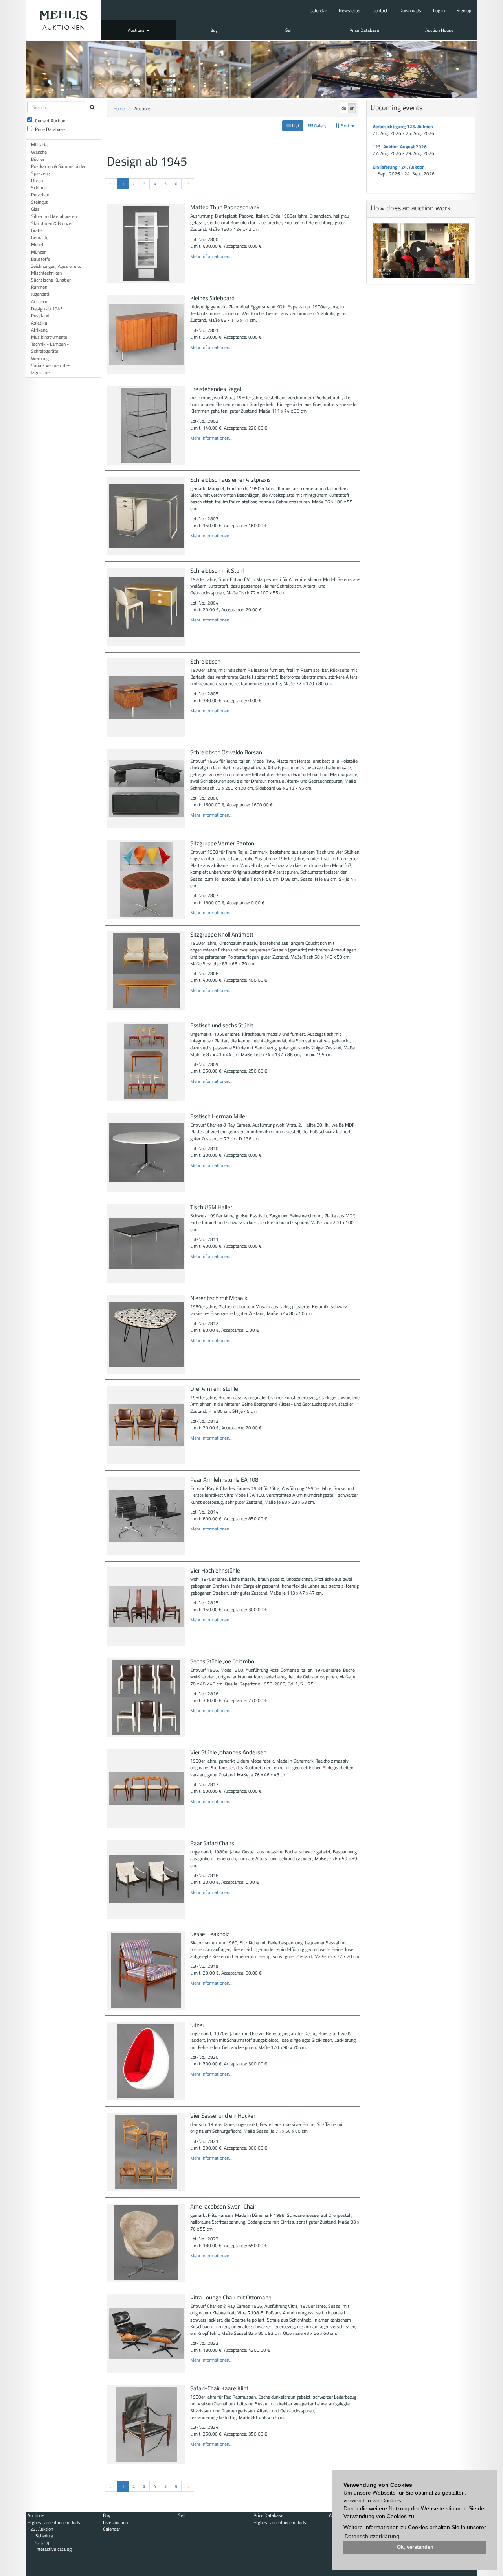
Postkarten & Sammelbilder (58, 166)
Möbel (37, 244)
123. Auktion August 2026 (400, 147)
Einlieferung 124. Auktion (399, 167)
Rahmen (39, 287)
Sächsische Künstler (51, 280)
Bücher (38, 159)
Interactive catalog (53, 2549)
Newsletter (350, 10)
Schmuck (40, 187)
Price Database (364, 30)
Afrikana (39, 330)
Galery (320, 126)
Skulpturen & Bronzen (52, 223)
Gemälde (40, 237)
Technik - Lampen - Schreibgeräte (50, 347)
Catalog (43, 2542)
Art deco (39, 301)
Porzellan (40, 195)
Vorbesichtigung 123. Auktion (403, 126)
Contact (380, 10)
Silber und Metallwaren (54, 216)
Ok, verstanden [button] (415, 2547)
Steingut (39, 202)
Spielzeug (40, 173)
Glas (35, 209)
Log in (439, 10)
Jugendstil (41, 294)
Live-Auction (115, 2522)
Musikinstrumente (49, 337)
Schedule (44, 2536)
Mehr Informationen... (211, 256)
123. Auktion (40, 2529)
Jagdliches (41, 372)
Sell (289, 30)
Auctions (137, 30)
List (295, 126)
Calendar (318, 10)
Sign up (464, 10)
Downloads (410, 10)
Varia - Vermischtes (51, 365)
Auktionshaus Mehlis (63, 20)
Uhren (37, 180)
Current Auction (50, 121)
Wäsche (39, 152)
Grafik (37, 230)
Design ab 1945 (47, 309)
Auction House (439, 30)
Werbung (40, 358)
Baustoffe (41, 259)
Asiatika (39, 323)
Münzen (39, 252)
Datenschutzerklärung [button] (372, 2536)
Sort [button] (345, 126)
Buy (214, 30)
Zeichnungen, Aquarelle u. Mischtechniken (56, 269)
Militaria (39, 145)
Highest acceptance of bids (54, 2522)
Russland (40, 316)
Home (119, 108)
